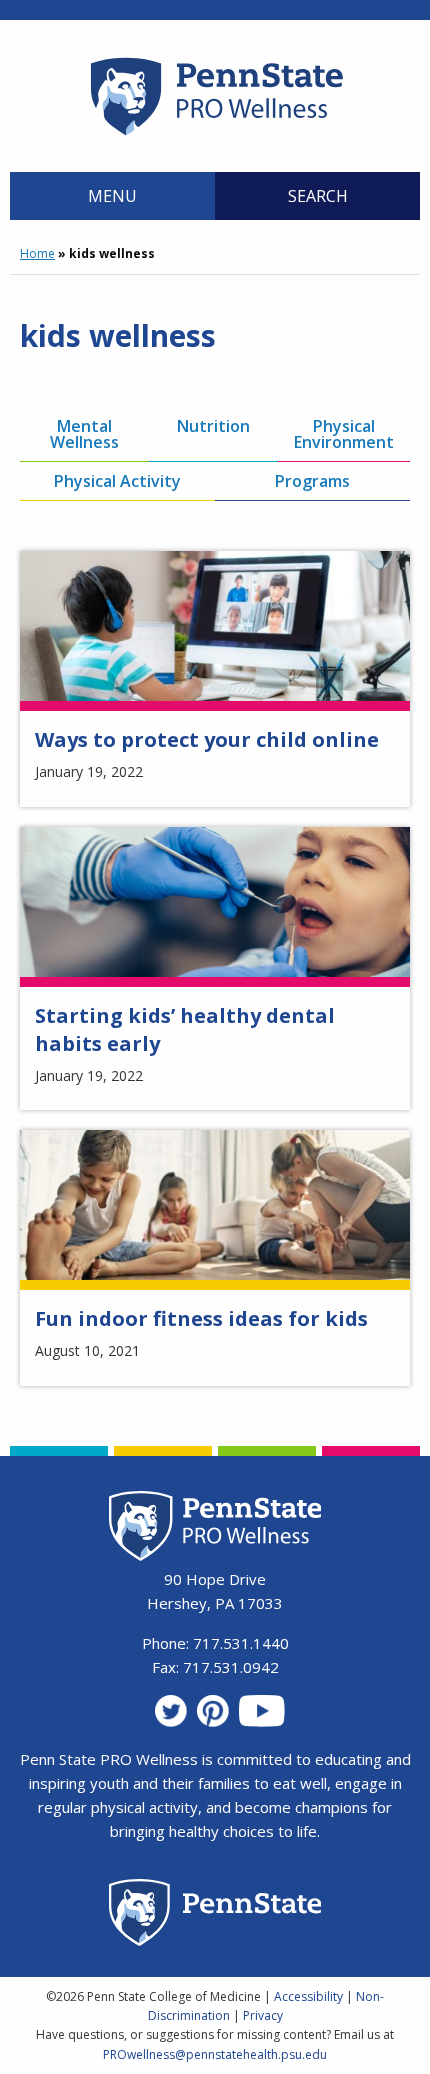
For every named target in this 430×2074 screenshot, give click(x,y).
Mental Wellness (84, 434)
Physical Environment (344, 434)
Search (318, 196)
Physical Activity (117, 481)
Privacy (263, 2015)
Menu (112, 196)
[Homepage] (215, 135)
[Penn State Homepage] (215, 1915)
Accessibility (308, 1996)
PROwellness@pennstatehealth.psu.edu (215, 2054)
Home (37, 253)
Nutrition (213, 426)
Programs (312, 481)
